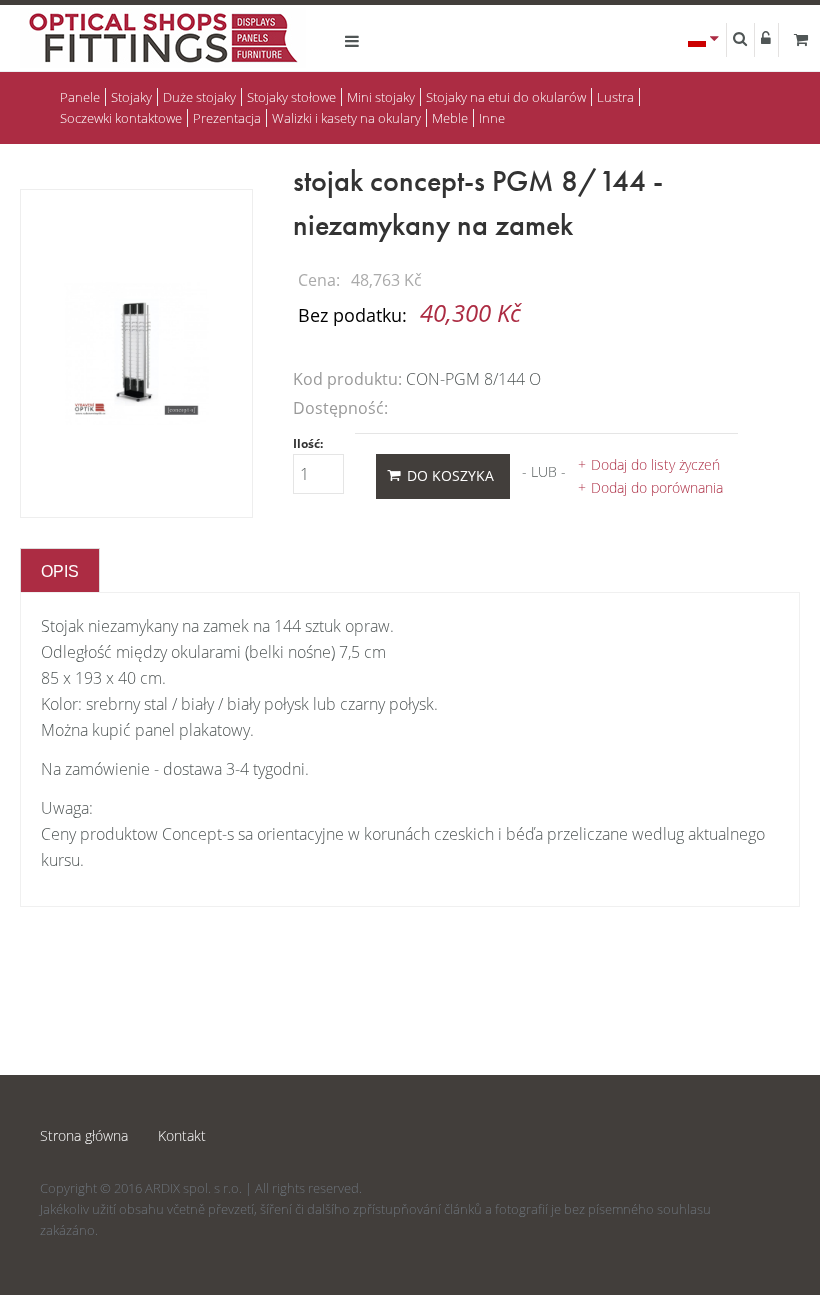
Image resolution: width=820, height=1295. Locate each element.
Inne (492, 118)
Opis (60, 571)
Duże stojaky (199, 97)
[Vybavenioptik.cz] (163, 41)
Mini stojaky (381, 97)
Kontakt (182, 1135)
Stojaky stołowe (291, 97)
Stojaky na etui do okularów (506, 97)
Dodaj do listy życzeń (655, 464)
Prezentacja (227, 118)
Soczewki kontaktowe (121, 118)
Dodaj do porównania (657, 487)
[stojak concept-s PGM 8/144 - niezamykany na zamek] (136, 352)
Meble (450, 118)
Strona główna (84, 1135)
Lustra (615, 97)
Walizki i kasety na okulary (346, 118)
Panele (80, 97)
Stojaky (131, 97)
